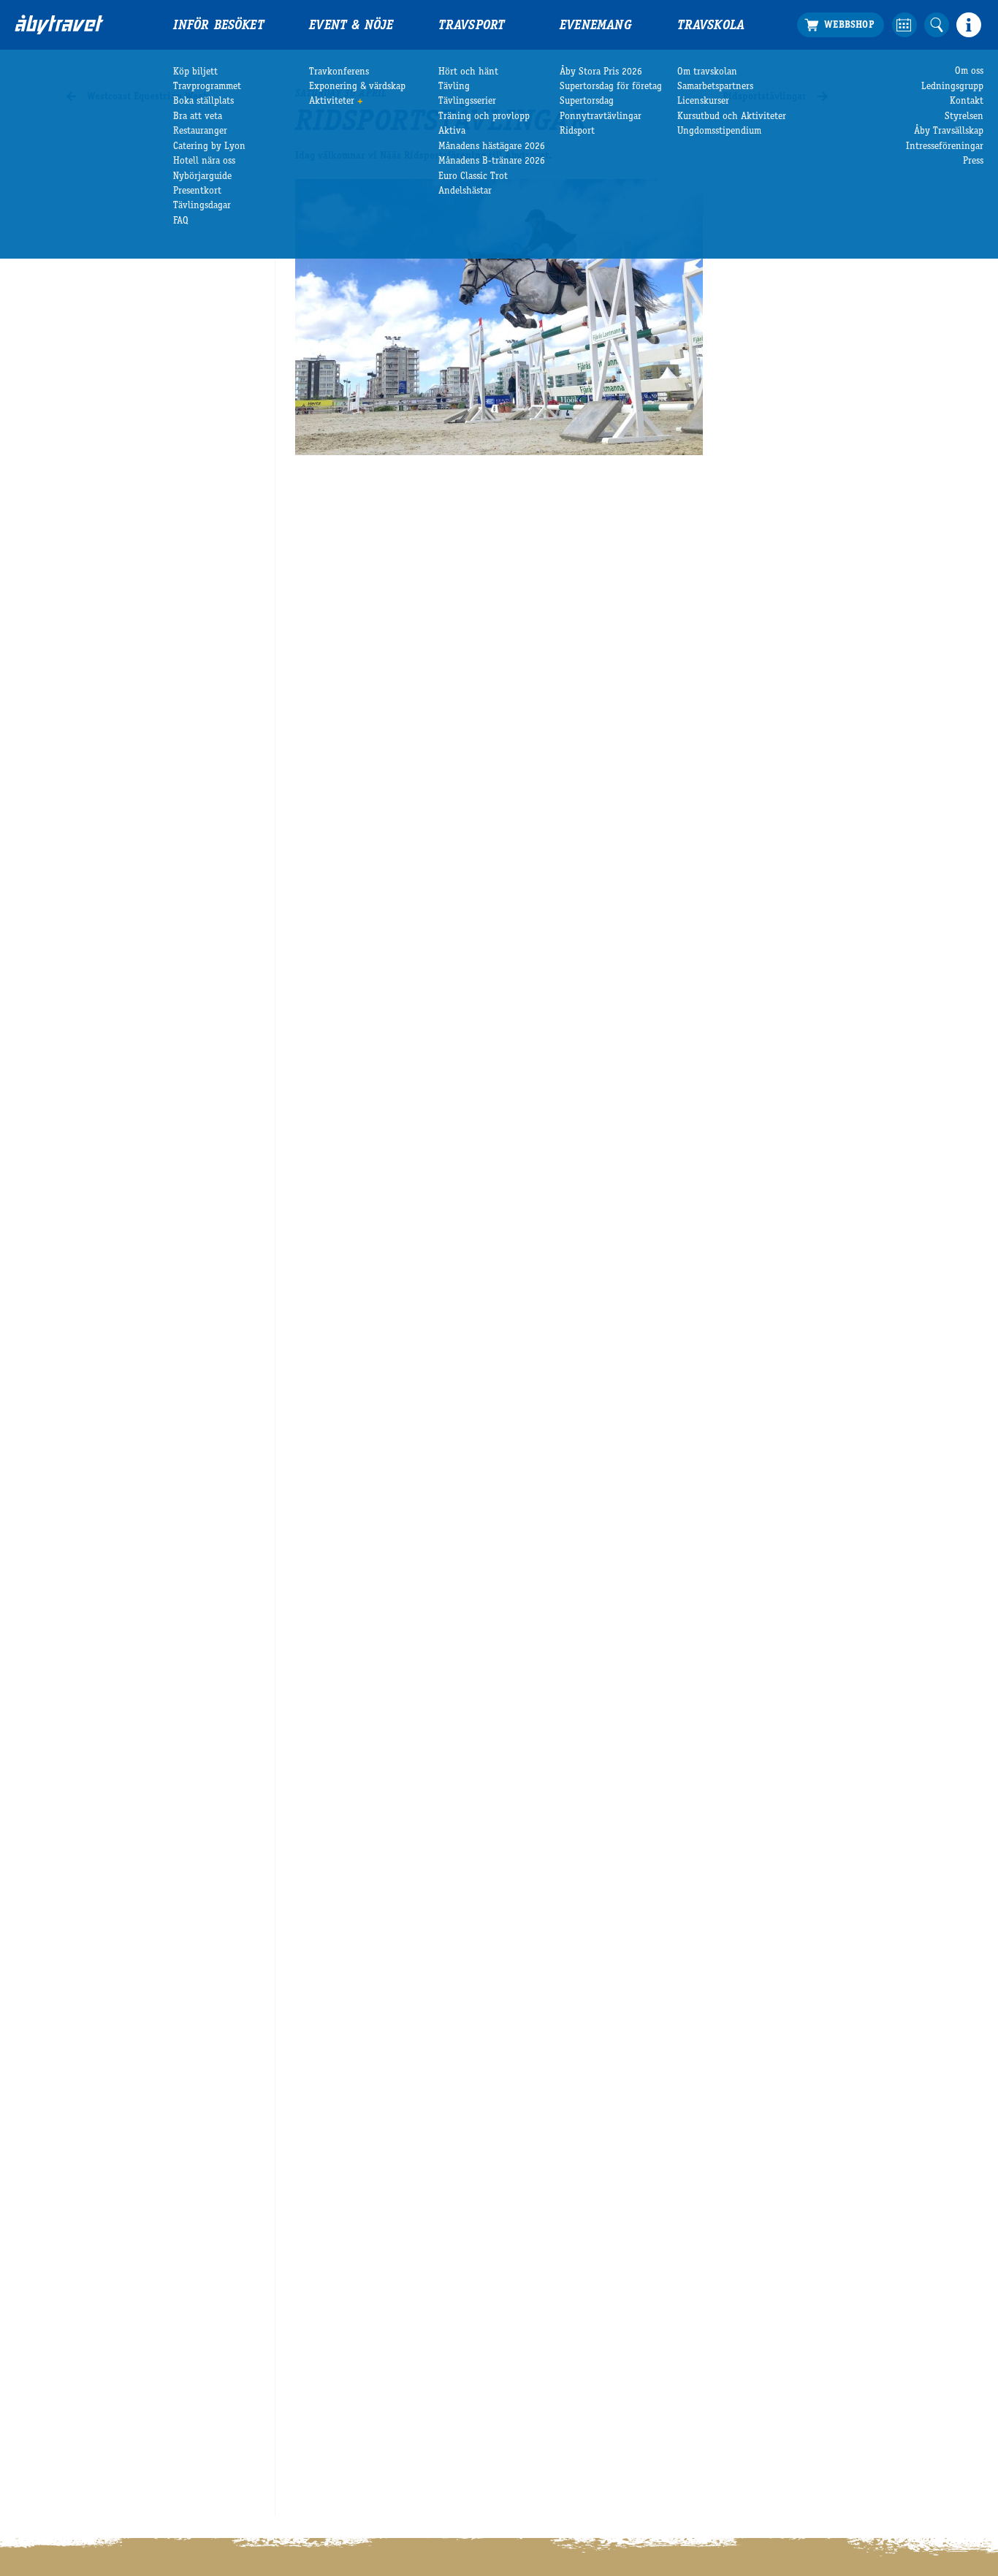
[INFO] (969, 25)
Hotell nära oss (204, 161)
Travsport (472, 26)
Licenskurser (703, 102)
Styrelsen (964, 117)
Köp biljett (195, 72)
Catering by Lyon (209, 147)
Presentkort (197, 191)
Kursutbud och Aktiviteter (732, 117)
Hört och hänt (468, 72)
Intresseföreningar (945, 147)
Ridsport (577, 132)
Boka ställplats (203, 102)
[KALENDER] (904, 25)
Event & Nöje (351, 26)
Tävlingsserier (467, 102)
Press (973, 161)
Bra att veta (198, 117)
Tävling (454, 87)
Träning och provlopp (484, 117)
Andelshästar (465, 191)
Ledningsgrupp (952, 87)
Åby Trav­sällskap (949, 132)
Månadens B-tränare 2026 (492, 161)
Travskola (711, 26)
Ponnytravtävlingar (601, 117)
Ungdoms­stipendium (719, 132)
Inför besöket (218, 26)
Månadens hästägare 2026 (492, 147)
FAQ (181, 221)
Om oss (969, 72)
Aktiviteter (332, 102)
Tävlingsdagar (202, 206)
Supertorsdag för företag (611, 87)
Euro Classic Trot (473, 177)
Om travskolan (707, 72)
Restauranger (200, 132)
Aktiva (452, 132)
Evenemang (596, 26)
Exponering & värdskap (357, 87)
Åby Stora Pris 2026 (601, 72)
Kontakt (967, 102)
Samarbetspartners (715, 87)
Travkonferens (339, 72)
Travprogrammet (207, 87)
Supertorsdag (587, 102)
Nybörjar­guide (202, 177)
